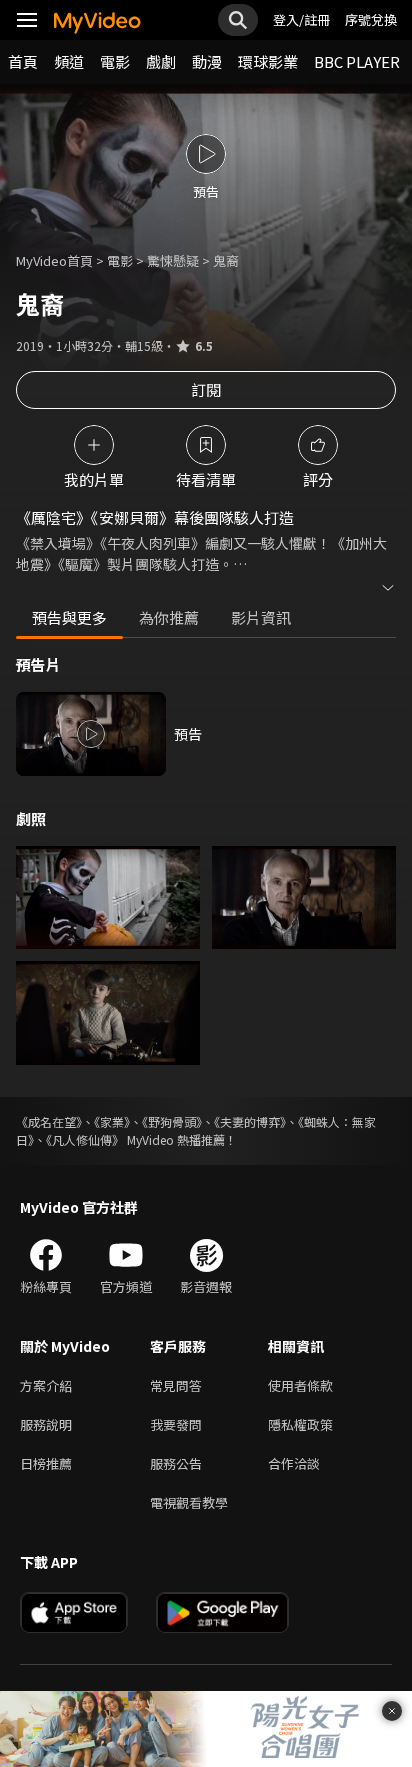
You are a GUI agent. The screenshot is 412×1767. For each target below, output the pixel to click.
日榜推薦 (46, 1463)
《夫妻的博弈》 (250, 1121)
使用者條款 (300, 1385)
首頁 (23, 61)
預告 (188, 734)
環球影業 (268, 61)
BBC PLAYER (357, 61)
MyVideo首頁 (54, 260)
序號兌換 (371, 19)
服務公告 (176, 1463)
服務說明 (46, 1424)
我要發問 (176, 1424)
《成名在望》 (49, 1121)
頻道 (69, 61)
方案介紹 (46, 1385)
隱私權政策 (300, 1424)
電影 (115, 61)
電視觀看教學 (189, 1502)
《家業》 (112, 1121)
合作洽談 (294, 1463)
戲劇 (161, 61)
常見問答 (176, 1385)
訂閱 (206, 389)
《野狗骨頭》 (172, 1121)
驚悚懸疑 (173, 260)
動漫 (207, 61)
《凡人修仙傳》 (85, 1139)
